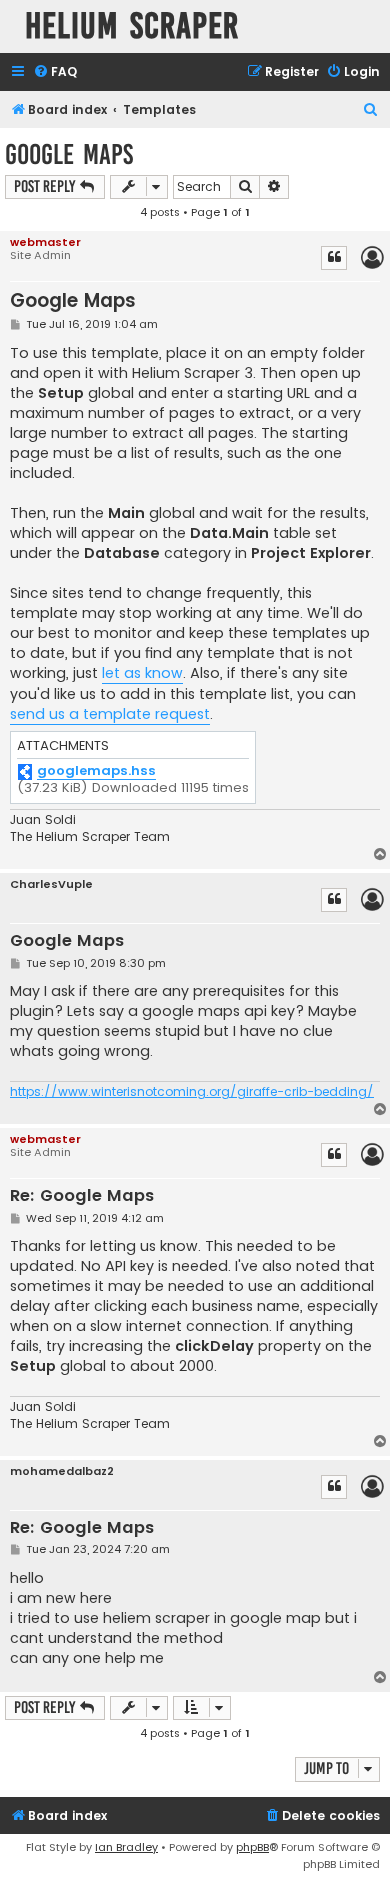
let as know (142, 673)
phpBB (252, 1847)
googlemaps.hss (96, 771)
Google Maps (69, 154)
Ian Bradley (126, 1847)
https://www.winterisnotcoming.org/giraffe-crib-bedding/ (192, 1092)
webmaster (45, 242)
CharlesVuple (51, 884)
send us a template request (110, 714)
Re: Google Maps (82, 1196)
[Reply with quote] (334, 258)
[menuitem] (55, 72)
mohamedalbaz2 (62, 1471)
